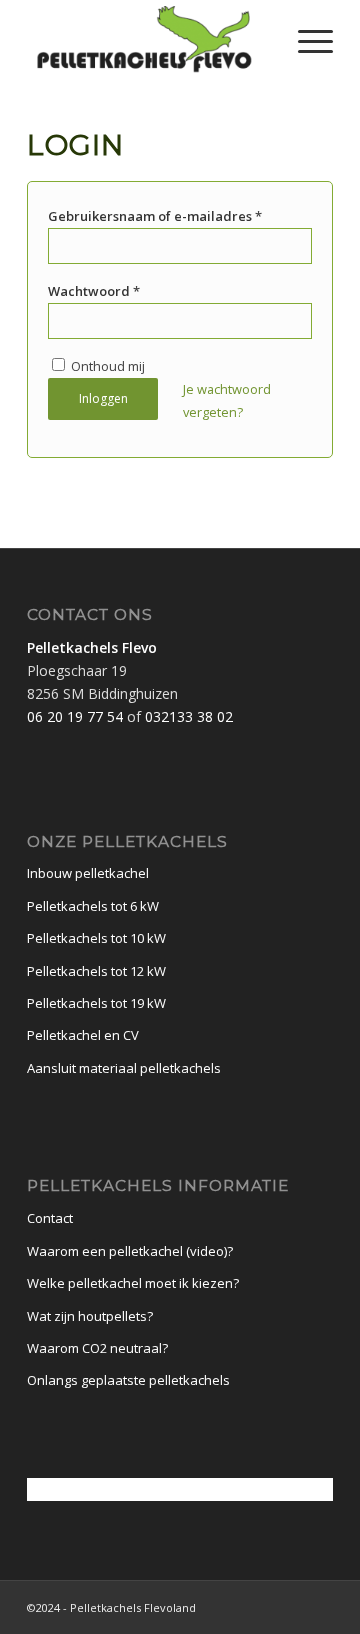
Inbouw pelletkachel (88, 873)
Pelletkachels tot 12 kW (96, 971)
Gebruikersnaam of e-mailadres (155, 216)
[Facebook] (318, 1606)
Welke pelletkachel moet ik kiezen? (133, 1283)
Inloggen (103, 398)
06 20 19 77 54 (75, 716)
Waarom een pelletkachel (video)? (130, 1251)
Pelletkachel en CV (83, 1035)
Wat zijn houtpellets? (90, 1316)
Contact (50, 1218)
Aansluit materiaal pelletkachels (124, 1068)
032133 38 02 (189, 716)
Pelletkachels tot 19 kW (96, 1003)
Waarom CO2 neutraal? (97, 1348)
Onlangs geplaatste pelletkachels (128, 1380)
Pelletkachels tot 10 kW (96, 938)
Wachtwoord (94, 291)
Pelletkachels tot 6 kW (93, 906)
